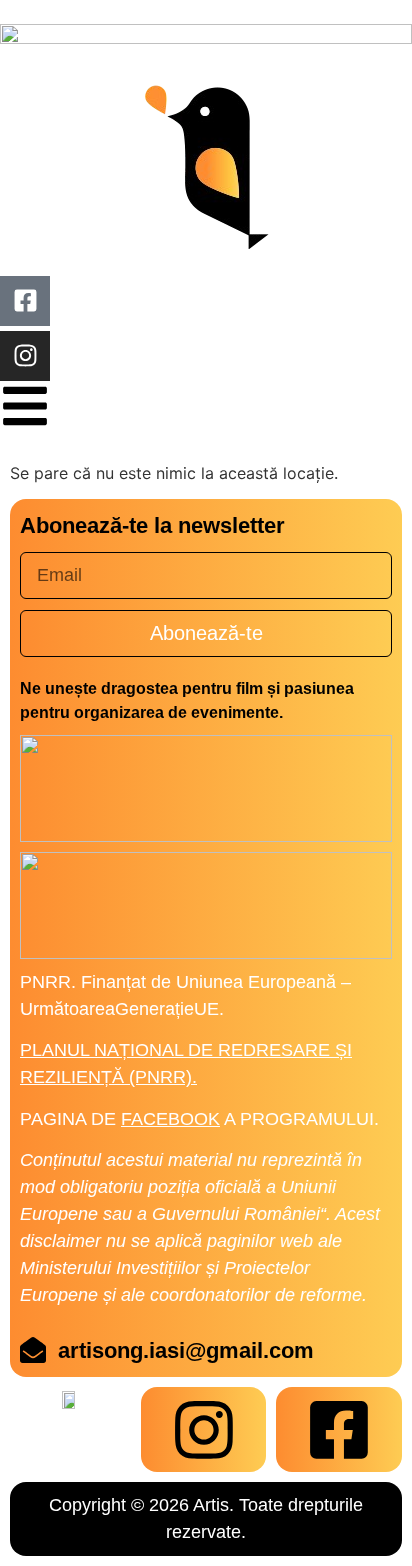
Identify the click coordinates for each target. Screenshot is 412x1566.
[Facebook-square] (25, 301)
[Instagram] (25, 356)
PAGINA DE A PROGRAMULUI (197, 1119)
